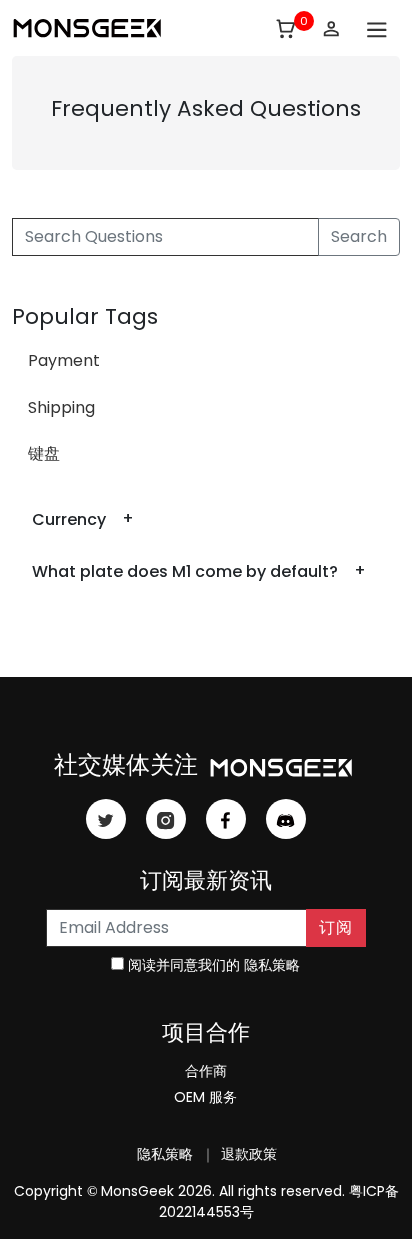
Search (359, 236)
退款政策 (247, 1154)
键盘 (44, 453)
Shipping (61, 407)
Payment (64, 360)
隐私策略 (272, 965)
